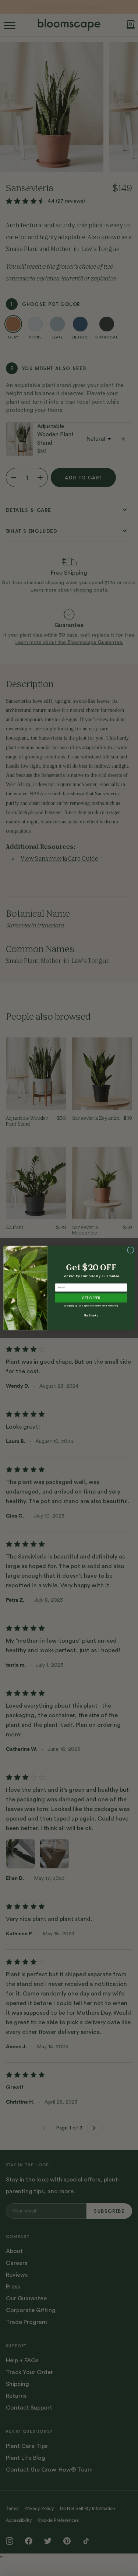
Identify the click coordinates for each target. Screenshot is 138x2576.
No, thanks (91, 1315)
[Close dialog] (130, 1250)
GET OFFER (91, 1298)
